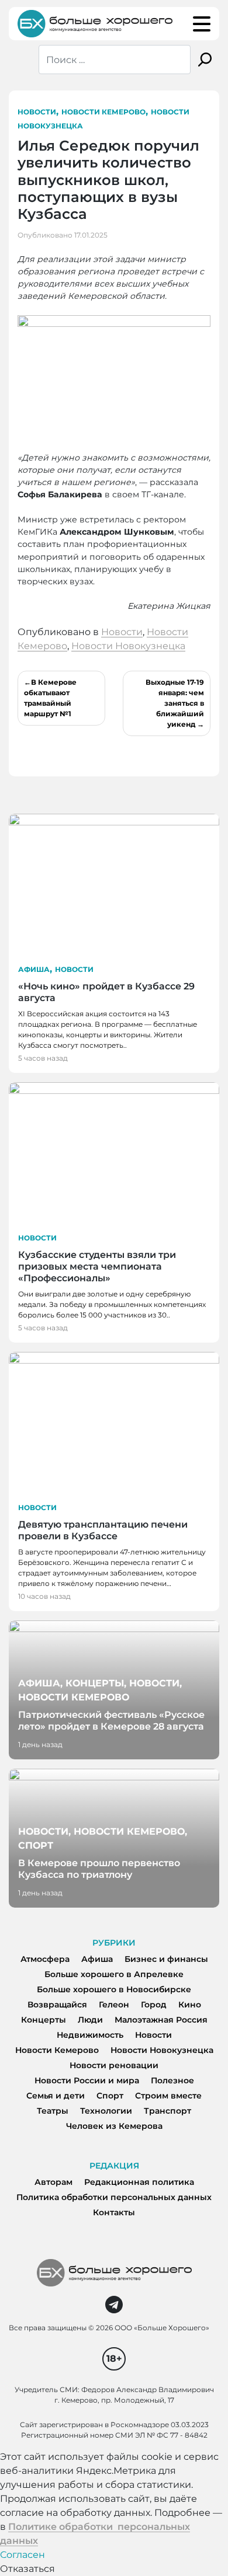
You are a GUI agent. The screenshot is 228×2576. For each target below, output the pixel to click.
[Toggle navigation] (202, 24)
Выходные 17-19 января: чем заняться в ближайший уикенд (175, 703)
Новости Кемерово (103, 112)
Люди (90, 2020)
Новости (37, 112)
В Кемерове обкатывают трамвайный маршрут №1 (50, 698)
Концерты (44, 2020)
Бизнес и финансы (166, 1959)
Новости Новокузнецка (128, 646)
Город (154, 2005)
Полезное (172, 2080)
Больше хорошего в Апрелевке (114, 1974)
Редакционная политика (139, 2182)
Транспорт (167, 2111)
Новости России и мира (87, 2080)
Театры (53, 2111)
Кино (190, 2005)
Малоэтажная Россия (161, 2020)
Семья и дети (56, 2096)
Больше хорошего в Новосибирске (114, 1989)
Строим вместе (168, 2096)
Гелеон (114, 2005)
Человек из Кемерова (114, 2126)
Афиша (34, 969)
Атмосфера (45, 1959)
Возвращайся (57, 2005)
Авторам (53, 2182)
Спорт (110, 2096)
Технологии (106, 2111)
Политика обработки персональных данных (114, 2197)
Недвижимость (90, 2035)
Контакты (114, 2212)
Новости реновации (114, 2065)
